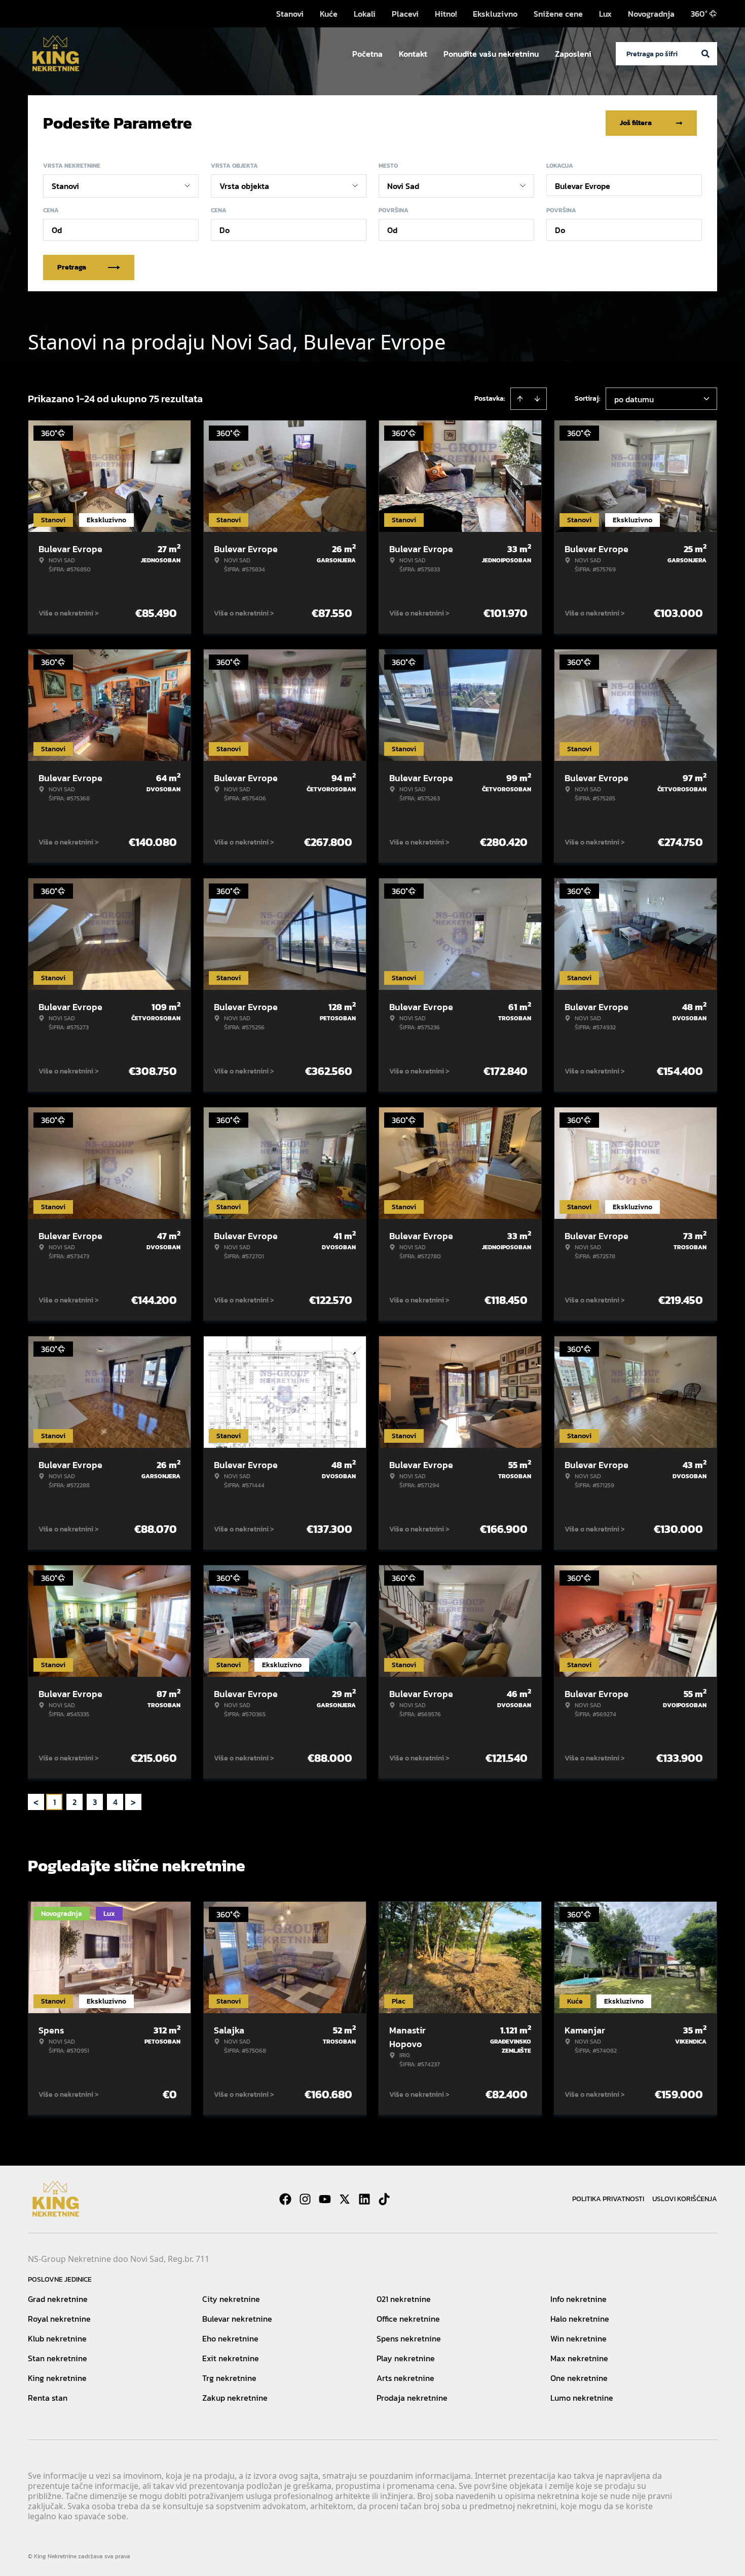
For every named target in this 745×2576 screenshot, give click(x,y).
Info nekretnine (579, 2299)
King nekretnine (57, 2378)
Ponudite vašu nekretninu (491, 54)
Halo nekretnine (580, 2319)
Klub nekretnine (57, 2338)
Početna (367, 54)
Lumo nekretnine (582, 2398)
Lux (605, 14)
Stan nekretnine (58, 2358)
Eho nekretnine (230, 2338)
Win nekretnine (579, 2338)
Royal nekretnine (59, 2319)
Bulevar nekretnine (237, 2319)
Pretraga (72, 267)
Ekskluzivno (495, 14)
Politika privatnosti (608, 2199)
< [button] (36, 1802)
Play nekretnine (406, 2358)
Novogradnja (651, 14)
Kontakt (413, 54)
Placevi (405, 14)
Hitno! (446, 14)
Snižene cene (558, 14)
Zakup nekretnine (235, 2398)
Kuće (329, 14)
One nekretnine (579, 2378)
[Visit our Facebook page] (285, 2199)
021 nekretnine (404, 2299)
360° (699, 14)
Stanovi (290, 14)
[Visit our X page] (345, 2199)
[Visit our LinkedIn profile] (364, 2199)
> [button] (133, 1802)
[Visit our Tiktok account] (384, 2199)
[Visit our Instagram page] (305, 2199)
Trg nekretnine (229, 2378)
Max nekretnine (579, 2358)
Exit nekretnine (231, 2358)
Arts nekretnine (405, 2378)
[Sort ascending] (520, 399)
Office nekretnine (408, 2319)
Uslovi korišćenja (685, 2199)
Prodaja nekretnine (412, 2398)
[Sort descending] (537, 399)
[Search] (705, 54)
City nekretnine (231, 2299)
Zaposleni (573, 54)
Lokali (365, 14)
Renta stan (48, 2398)
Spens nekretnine (409, 2338)
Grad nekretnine (58, 2299)
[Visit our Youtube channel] (325, 2199)
